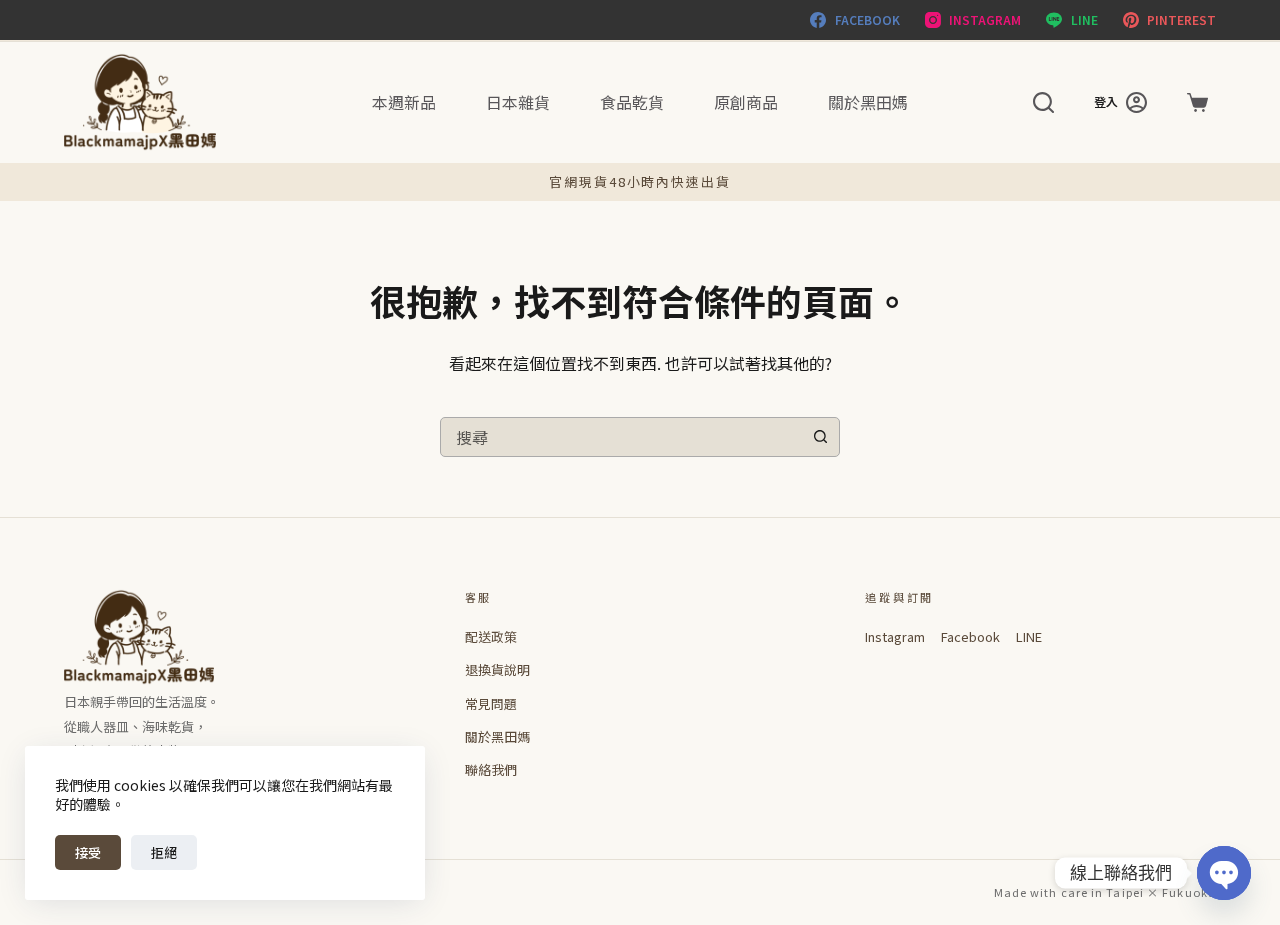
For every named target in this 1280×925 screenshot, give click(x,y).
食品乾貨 (632, 102)
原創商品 (746, 102)
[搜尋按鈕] (820, 437)
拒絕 (164, 852)
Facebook (970, 636)
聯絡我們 (491, 769)
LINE (1029, 636)
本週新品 (404, 102)
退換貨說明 (497, 669)
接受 (88, 852)
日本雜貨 (518, 102)
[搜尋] (1043, 102)
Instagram (895, 636)
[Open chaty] (1224, 873)
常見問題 (491, 703)
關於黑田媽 (868, 102)
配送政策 (491, 636)
